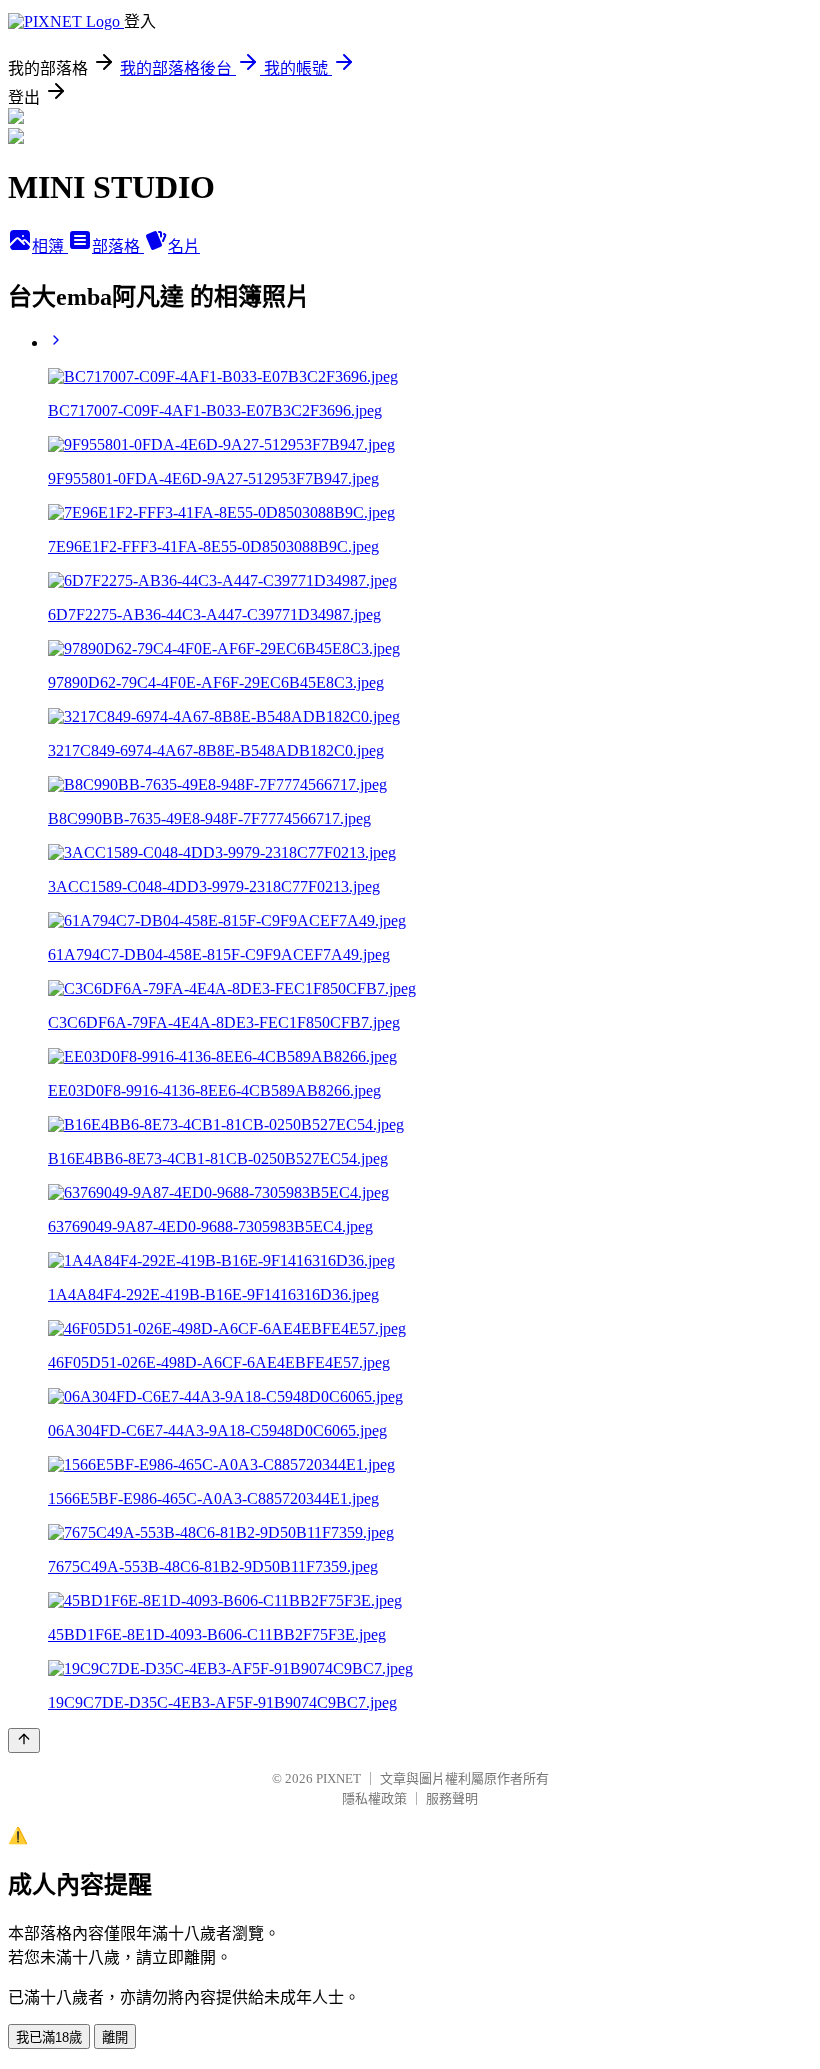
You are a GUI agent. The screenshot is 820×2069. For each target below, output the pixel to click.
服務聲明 (452, 1798)
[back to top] (24, 1740)
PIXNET (338, 1778)
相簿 (50, 246)
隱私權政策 (374, 1798)
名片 (184, 246)
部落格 (118, 246)
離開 (115, 2037)
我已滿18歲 (49, 2037)
